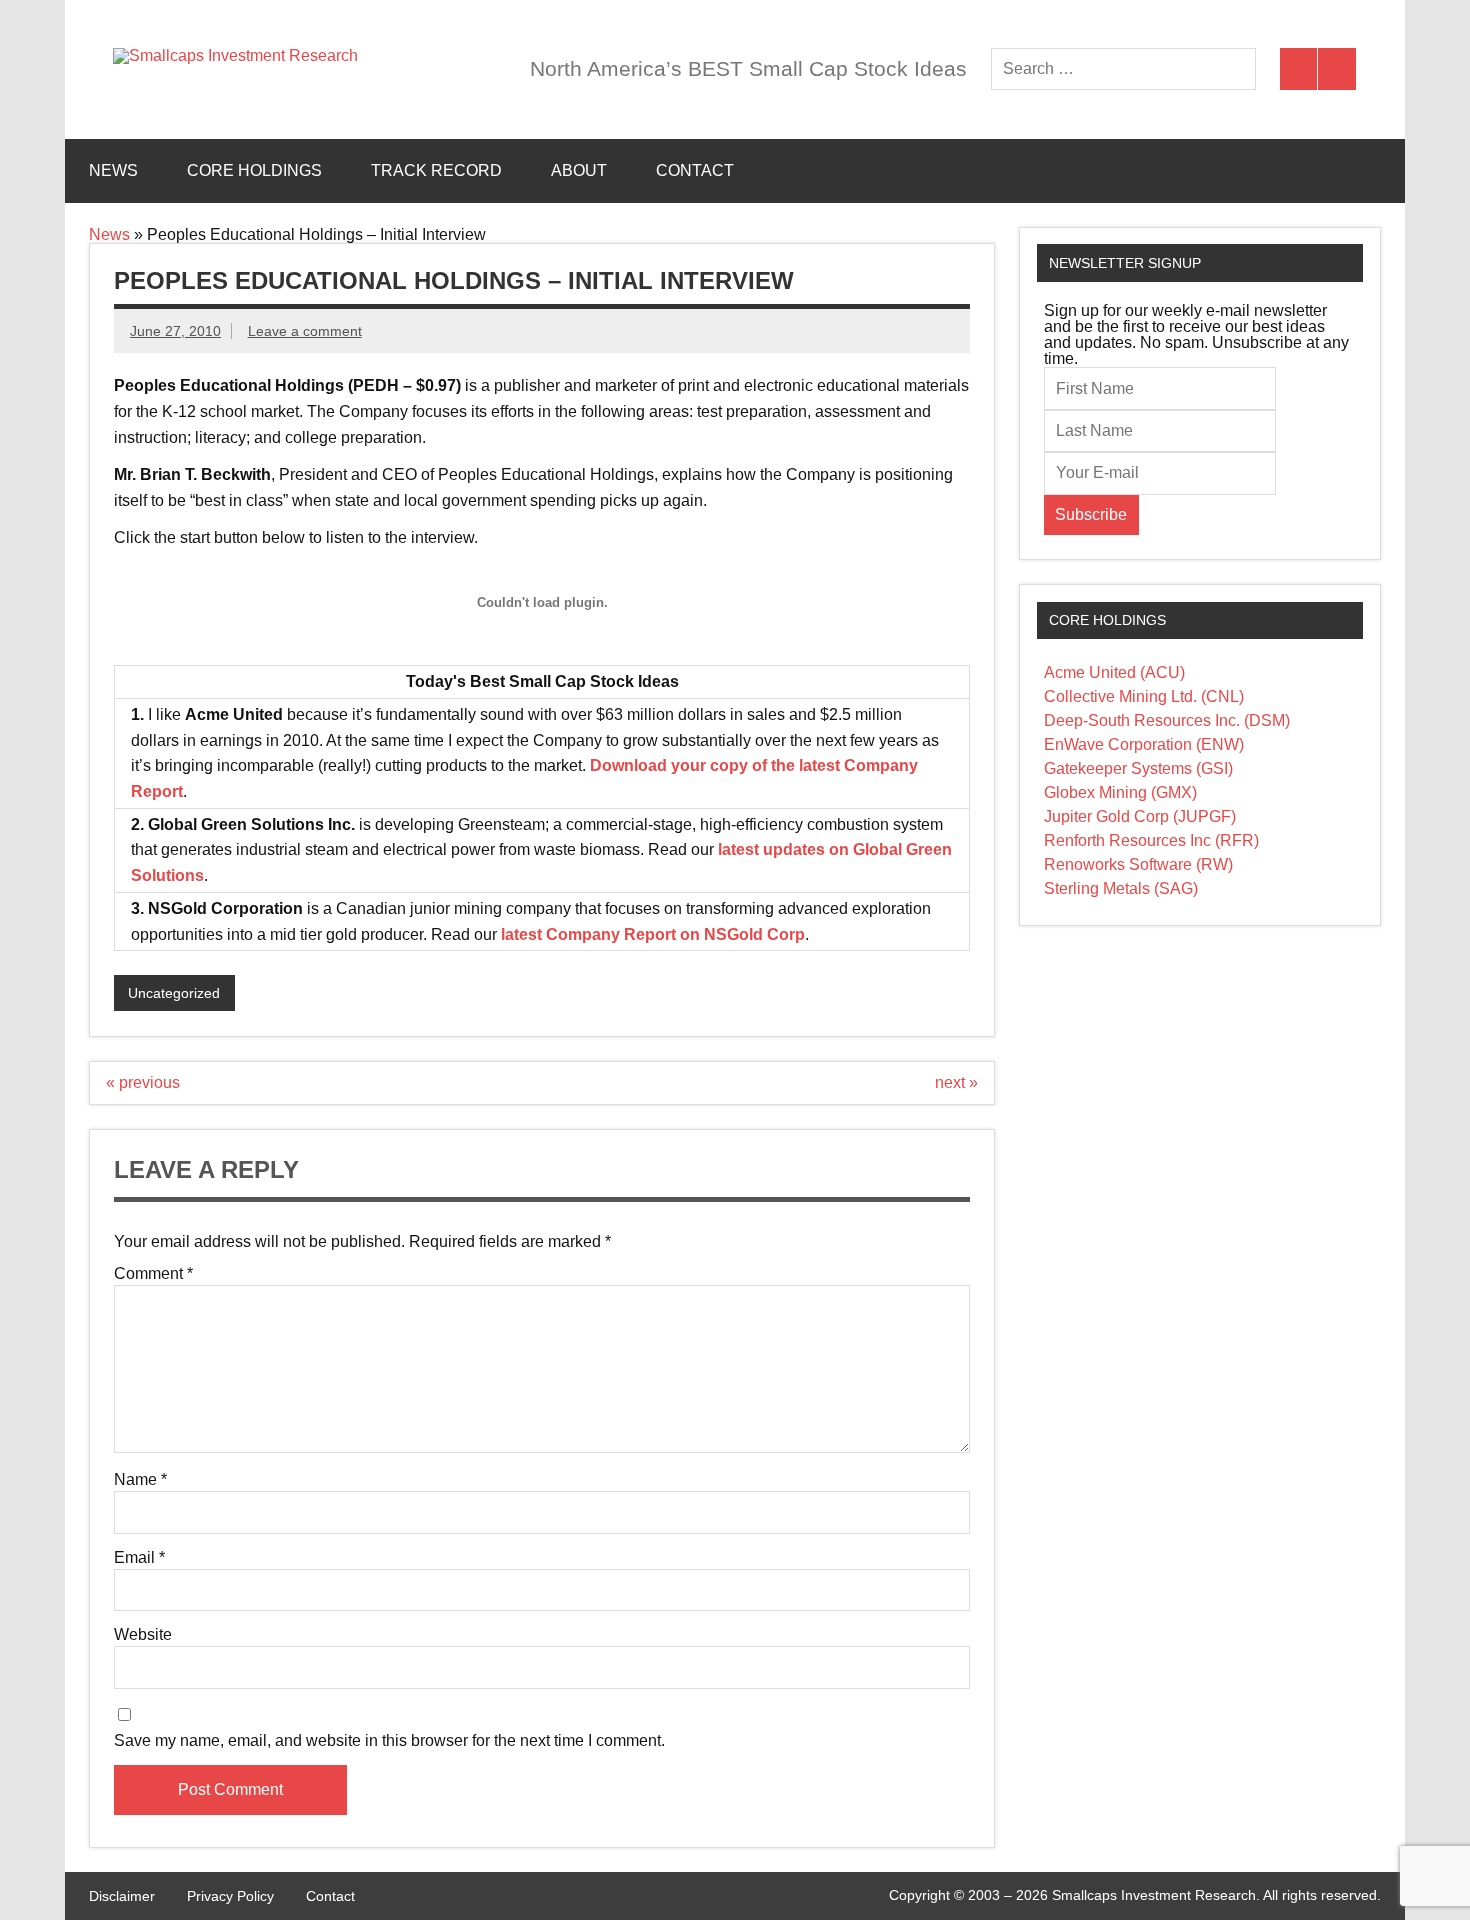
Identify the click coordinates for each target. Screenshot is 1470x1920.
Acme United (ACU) (1114, 672)
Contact (695, 170)
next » (956, 1082)
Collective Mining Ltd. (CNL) (1144, 696)
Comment (153, 1274)
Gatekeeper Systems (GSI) (1138, 768)
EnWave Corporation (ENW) (1144, 744)
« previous (143, 1082)
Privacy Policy (230, 1896)
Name (140, 1480)
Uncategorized (174, 993)
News (113, 170)
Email (139, 1558)
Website (143, 1635)
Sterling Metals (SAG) (1121, 888)
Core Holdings (254, 170)
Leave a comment (305, 331)
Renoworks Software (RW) (1138, 864)
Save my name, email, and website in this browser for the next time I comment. (389, 1741)
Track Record (436, 170)
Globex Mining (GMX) (1120, 792)
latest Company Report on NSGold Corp (653, 934)
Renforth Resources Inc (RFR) (1151, 840)
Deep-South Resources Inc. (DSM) (1167, 720)
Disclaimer (122, 1896)
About (579, 170)
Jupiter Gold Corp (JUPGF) (1140, 816)
